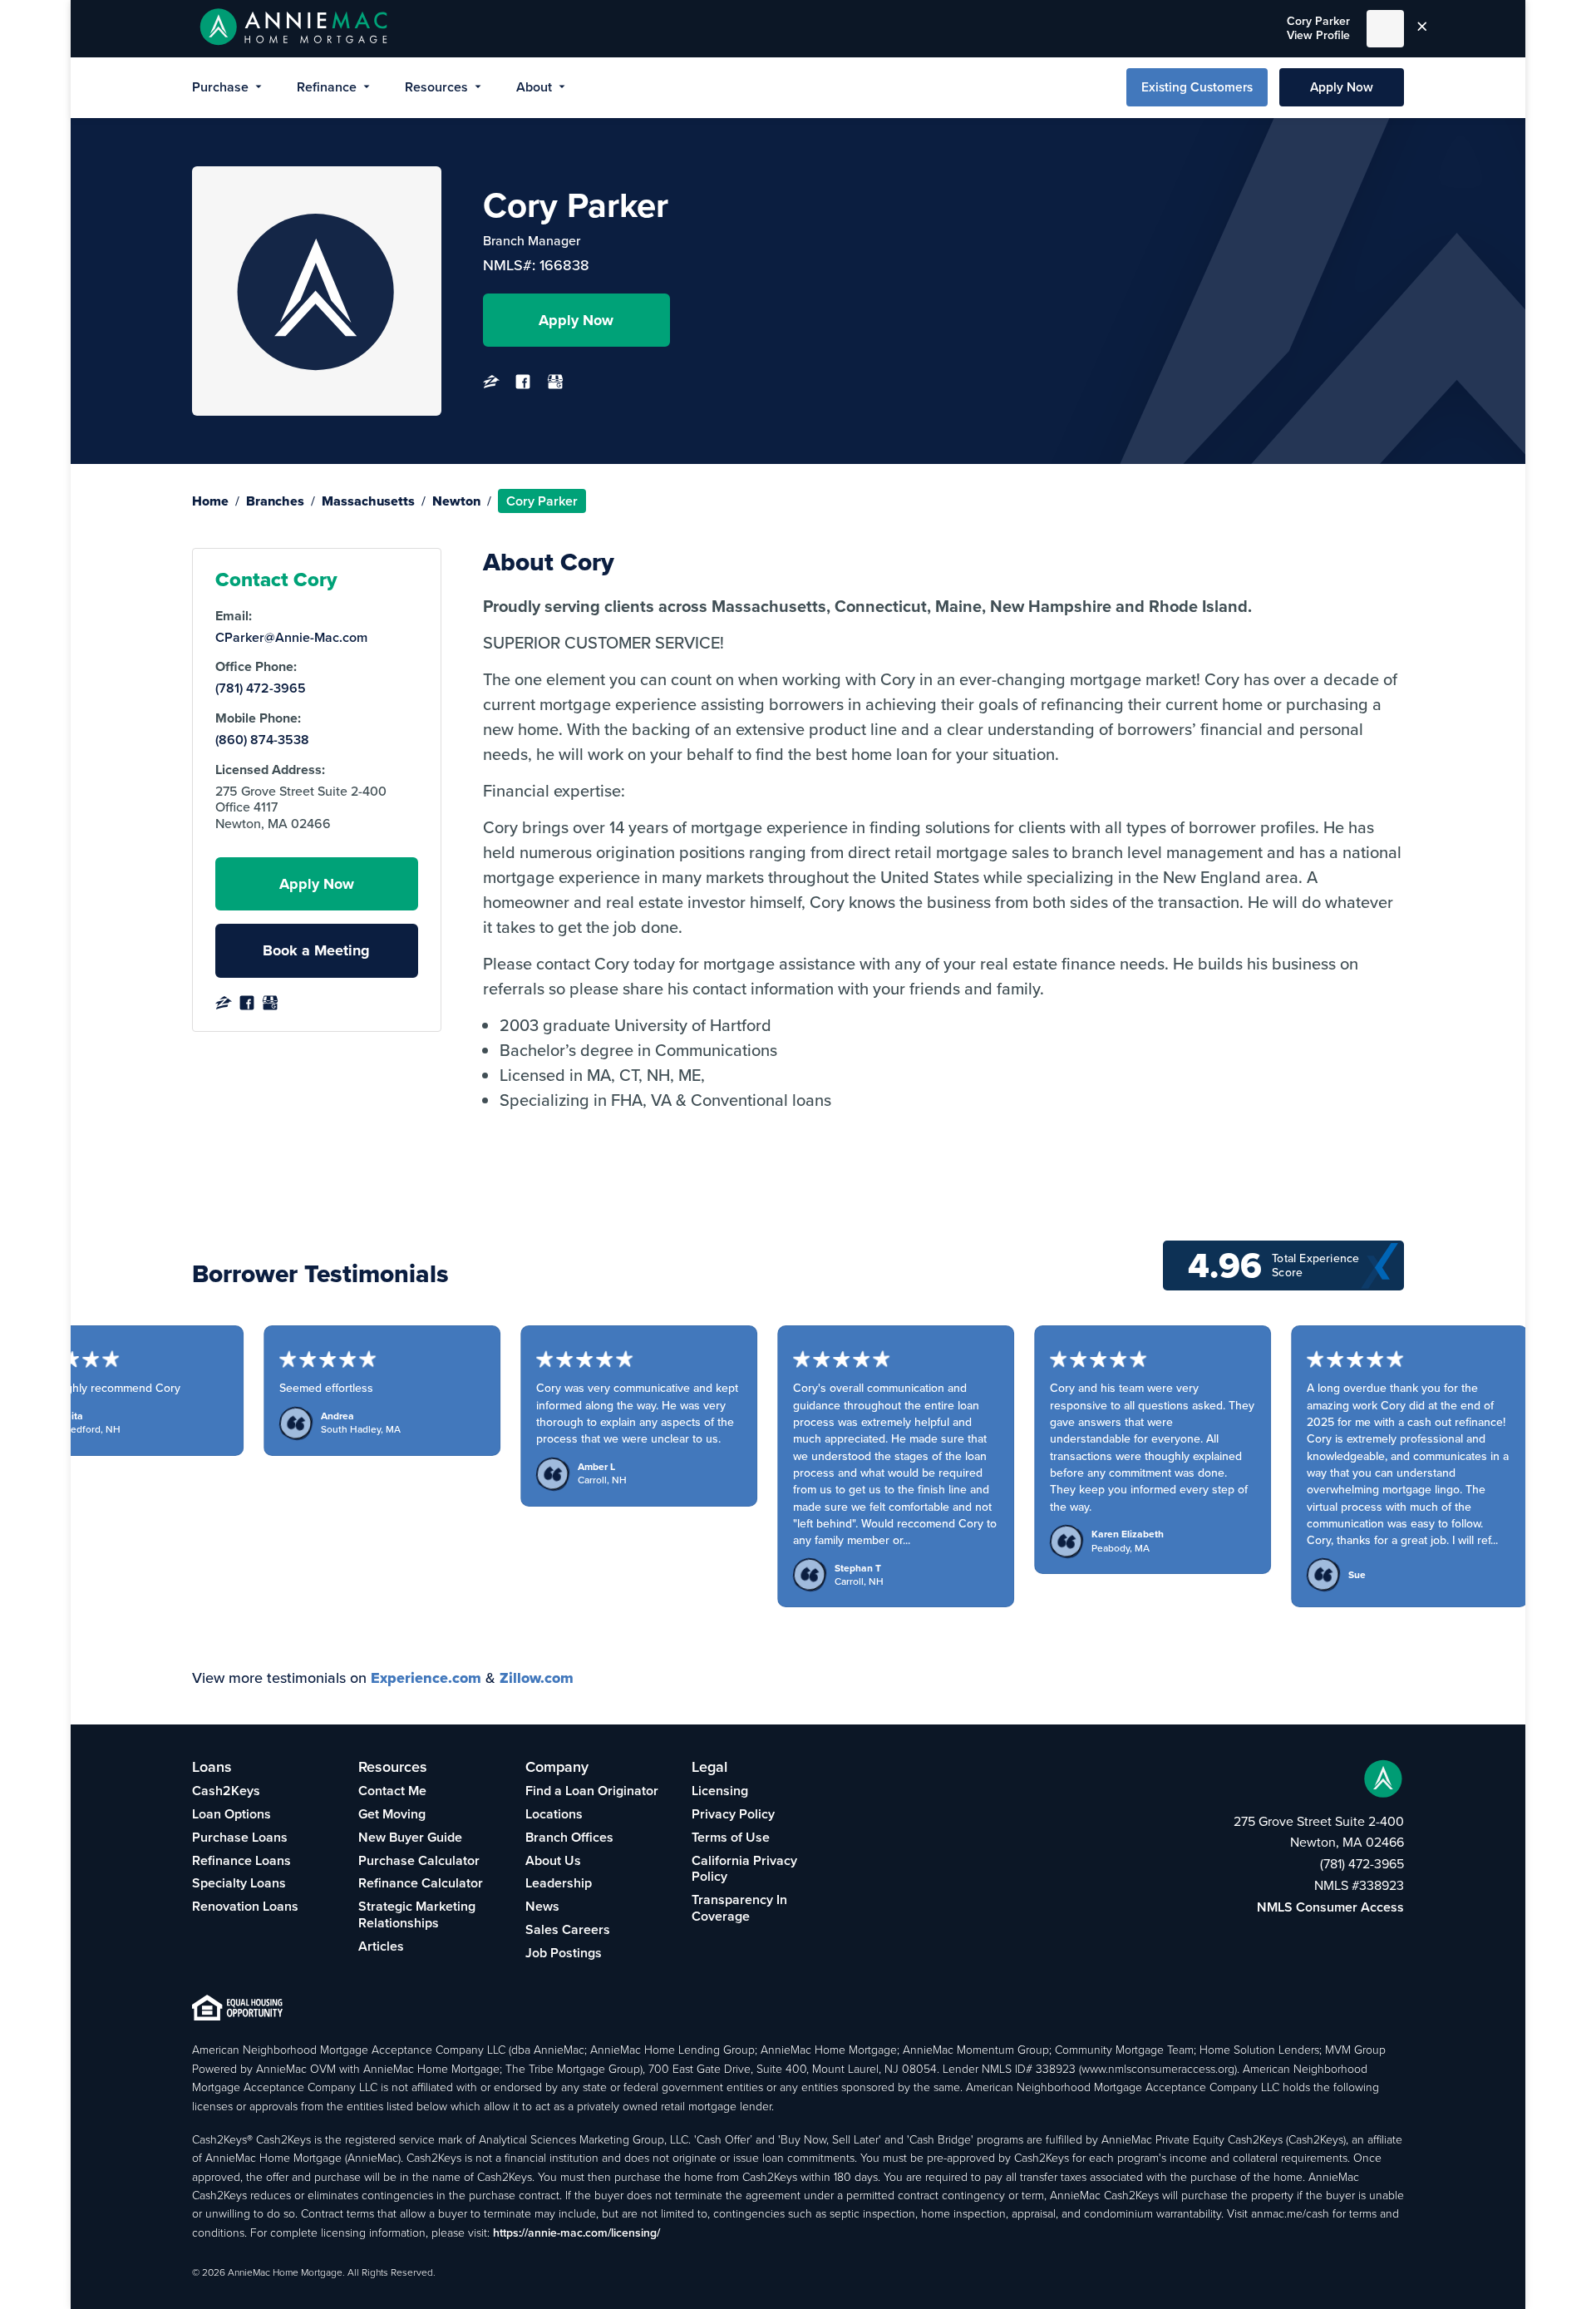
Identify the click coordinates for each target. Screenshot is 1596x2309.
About (534, 87)
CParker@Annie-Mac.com (291, 638)
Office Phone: (256, 667)
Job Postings (564, 1953)
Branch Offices (569, 1837)
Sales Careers (568, 1929)
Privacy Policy (733, 1814)
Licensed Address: (270, 770)
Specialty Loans (239, 1883)
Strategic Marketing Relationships (417, 1914)
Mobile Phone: (258, 718)
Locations (554, 1814)
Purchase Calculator (419, 1860)
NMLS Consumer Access (1330, 1907)
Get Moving (392, 1814)
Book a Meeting (316, 950)
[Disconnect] (1422, 28)
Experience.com (426, 1678)
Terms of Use (731, 1837)
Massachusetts (368, 501)
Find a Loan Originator (592, 1791)
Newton (456, 501)
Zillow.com (537, 1678)
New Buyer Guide (410, 1837)
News (542, 1906)
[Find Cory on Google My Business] (555, 386)
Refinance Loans (241, 1860)
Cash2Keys (226, 1791)
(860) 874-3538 (262, 740)
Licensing (720, 1791)
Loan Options (232, 1814)
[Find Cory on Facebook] (523, 386)
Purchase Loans (240, 1837)
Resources (436, 87)
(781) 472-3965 (261, 688)
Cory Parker (1318, 28)
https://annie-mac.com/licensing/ (576, 2233)
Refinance (327, 87)
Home (210, 501)
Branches (275, 501)
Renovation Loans (245, 1906)
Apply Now (1342, 87)
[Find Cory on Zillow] (491, 386)
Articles (381, 1946)
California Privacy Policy (744, 1869)
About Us (553, 1860)
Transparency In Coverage (739, 1908)
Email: (234, 616)
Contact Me (392, 1791)
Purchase (220, 87)
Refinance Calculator (421, 1883)
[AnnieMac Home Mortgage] (294, 29)
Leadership (559, 1883)
